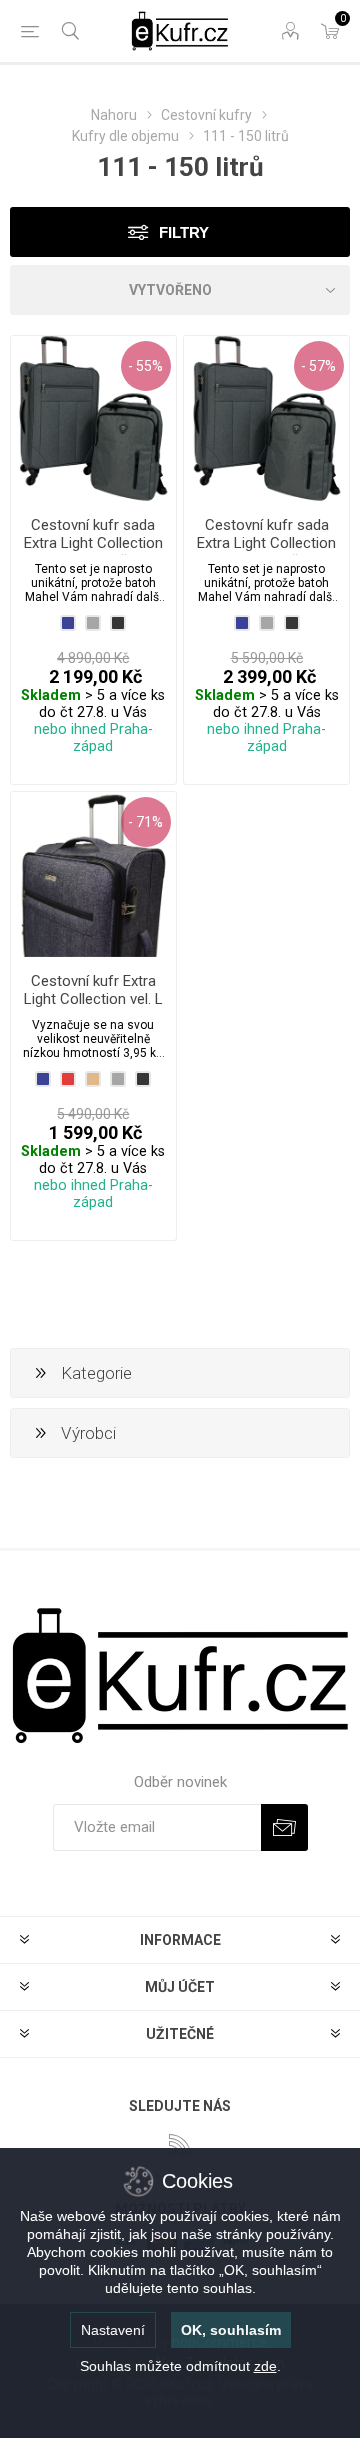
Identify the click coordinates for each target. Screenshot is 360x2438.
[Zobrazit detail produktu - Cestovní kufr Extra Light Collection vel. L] (93, 874)
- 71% (145, 822)
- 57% (318, 366)
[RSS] (180, 2145)
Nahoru (114, 115)
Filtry (184, 232)
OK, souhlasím (231, 2330)
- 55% (145, 366)
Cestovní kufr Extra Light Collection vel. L (93, 990)
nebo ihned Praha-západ (93, 738)
